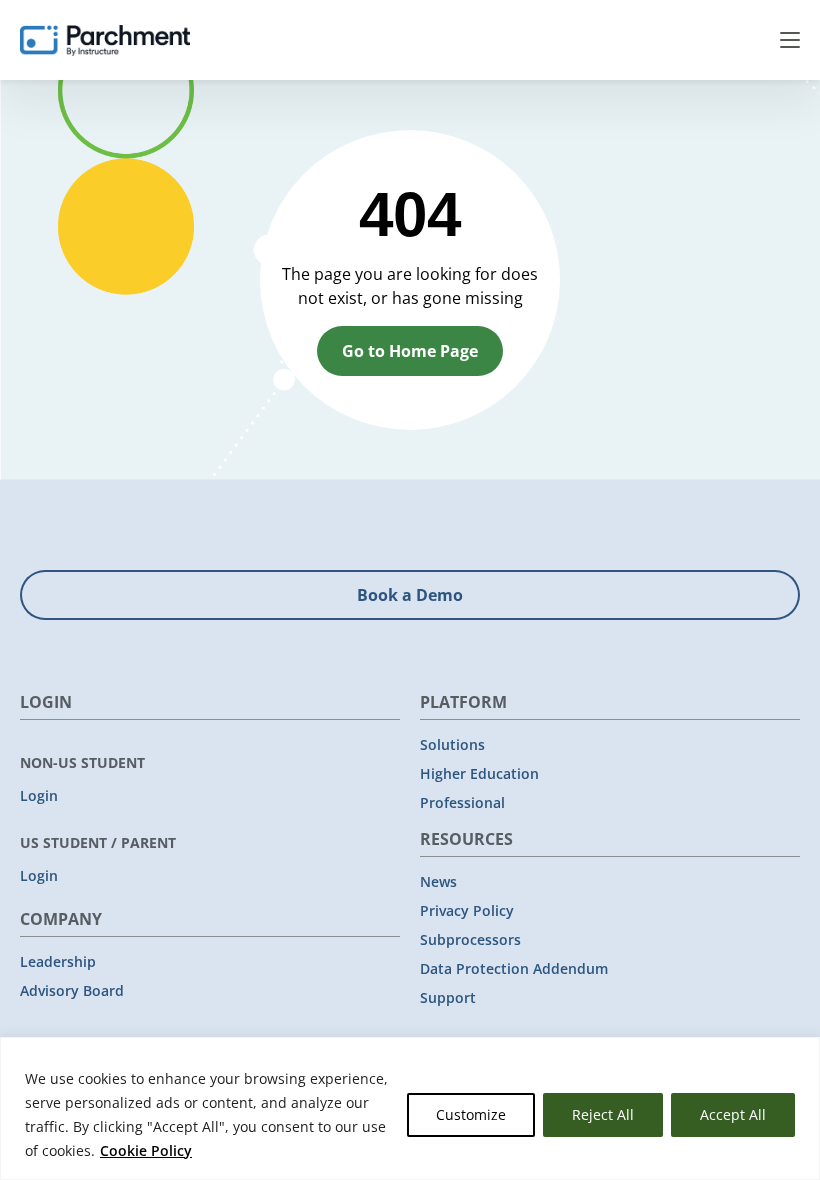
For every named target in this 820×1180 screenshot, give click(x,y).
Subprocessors (470, 939)
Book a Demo (410, 595)
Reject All (603, 1114)
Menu (790, 40)
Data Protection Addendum (514, 968)
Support (448, 997)
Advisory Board (72, 990)
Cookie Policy (146, 1150)
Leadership (58, 961)
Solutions (452, 744)
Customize (471, 1114)
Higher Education (479, 773)
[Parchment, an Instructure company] (105, 40)
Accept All (733, 1114)
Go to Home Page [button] (410, 351)
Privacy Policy (467, 910)
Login (39, 795)
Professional (462, 802)
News (438, 881)
